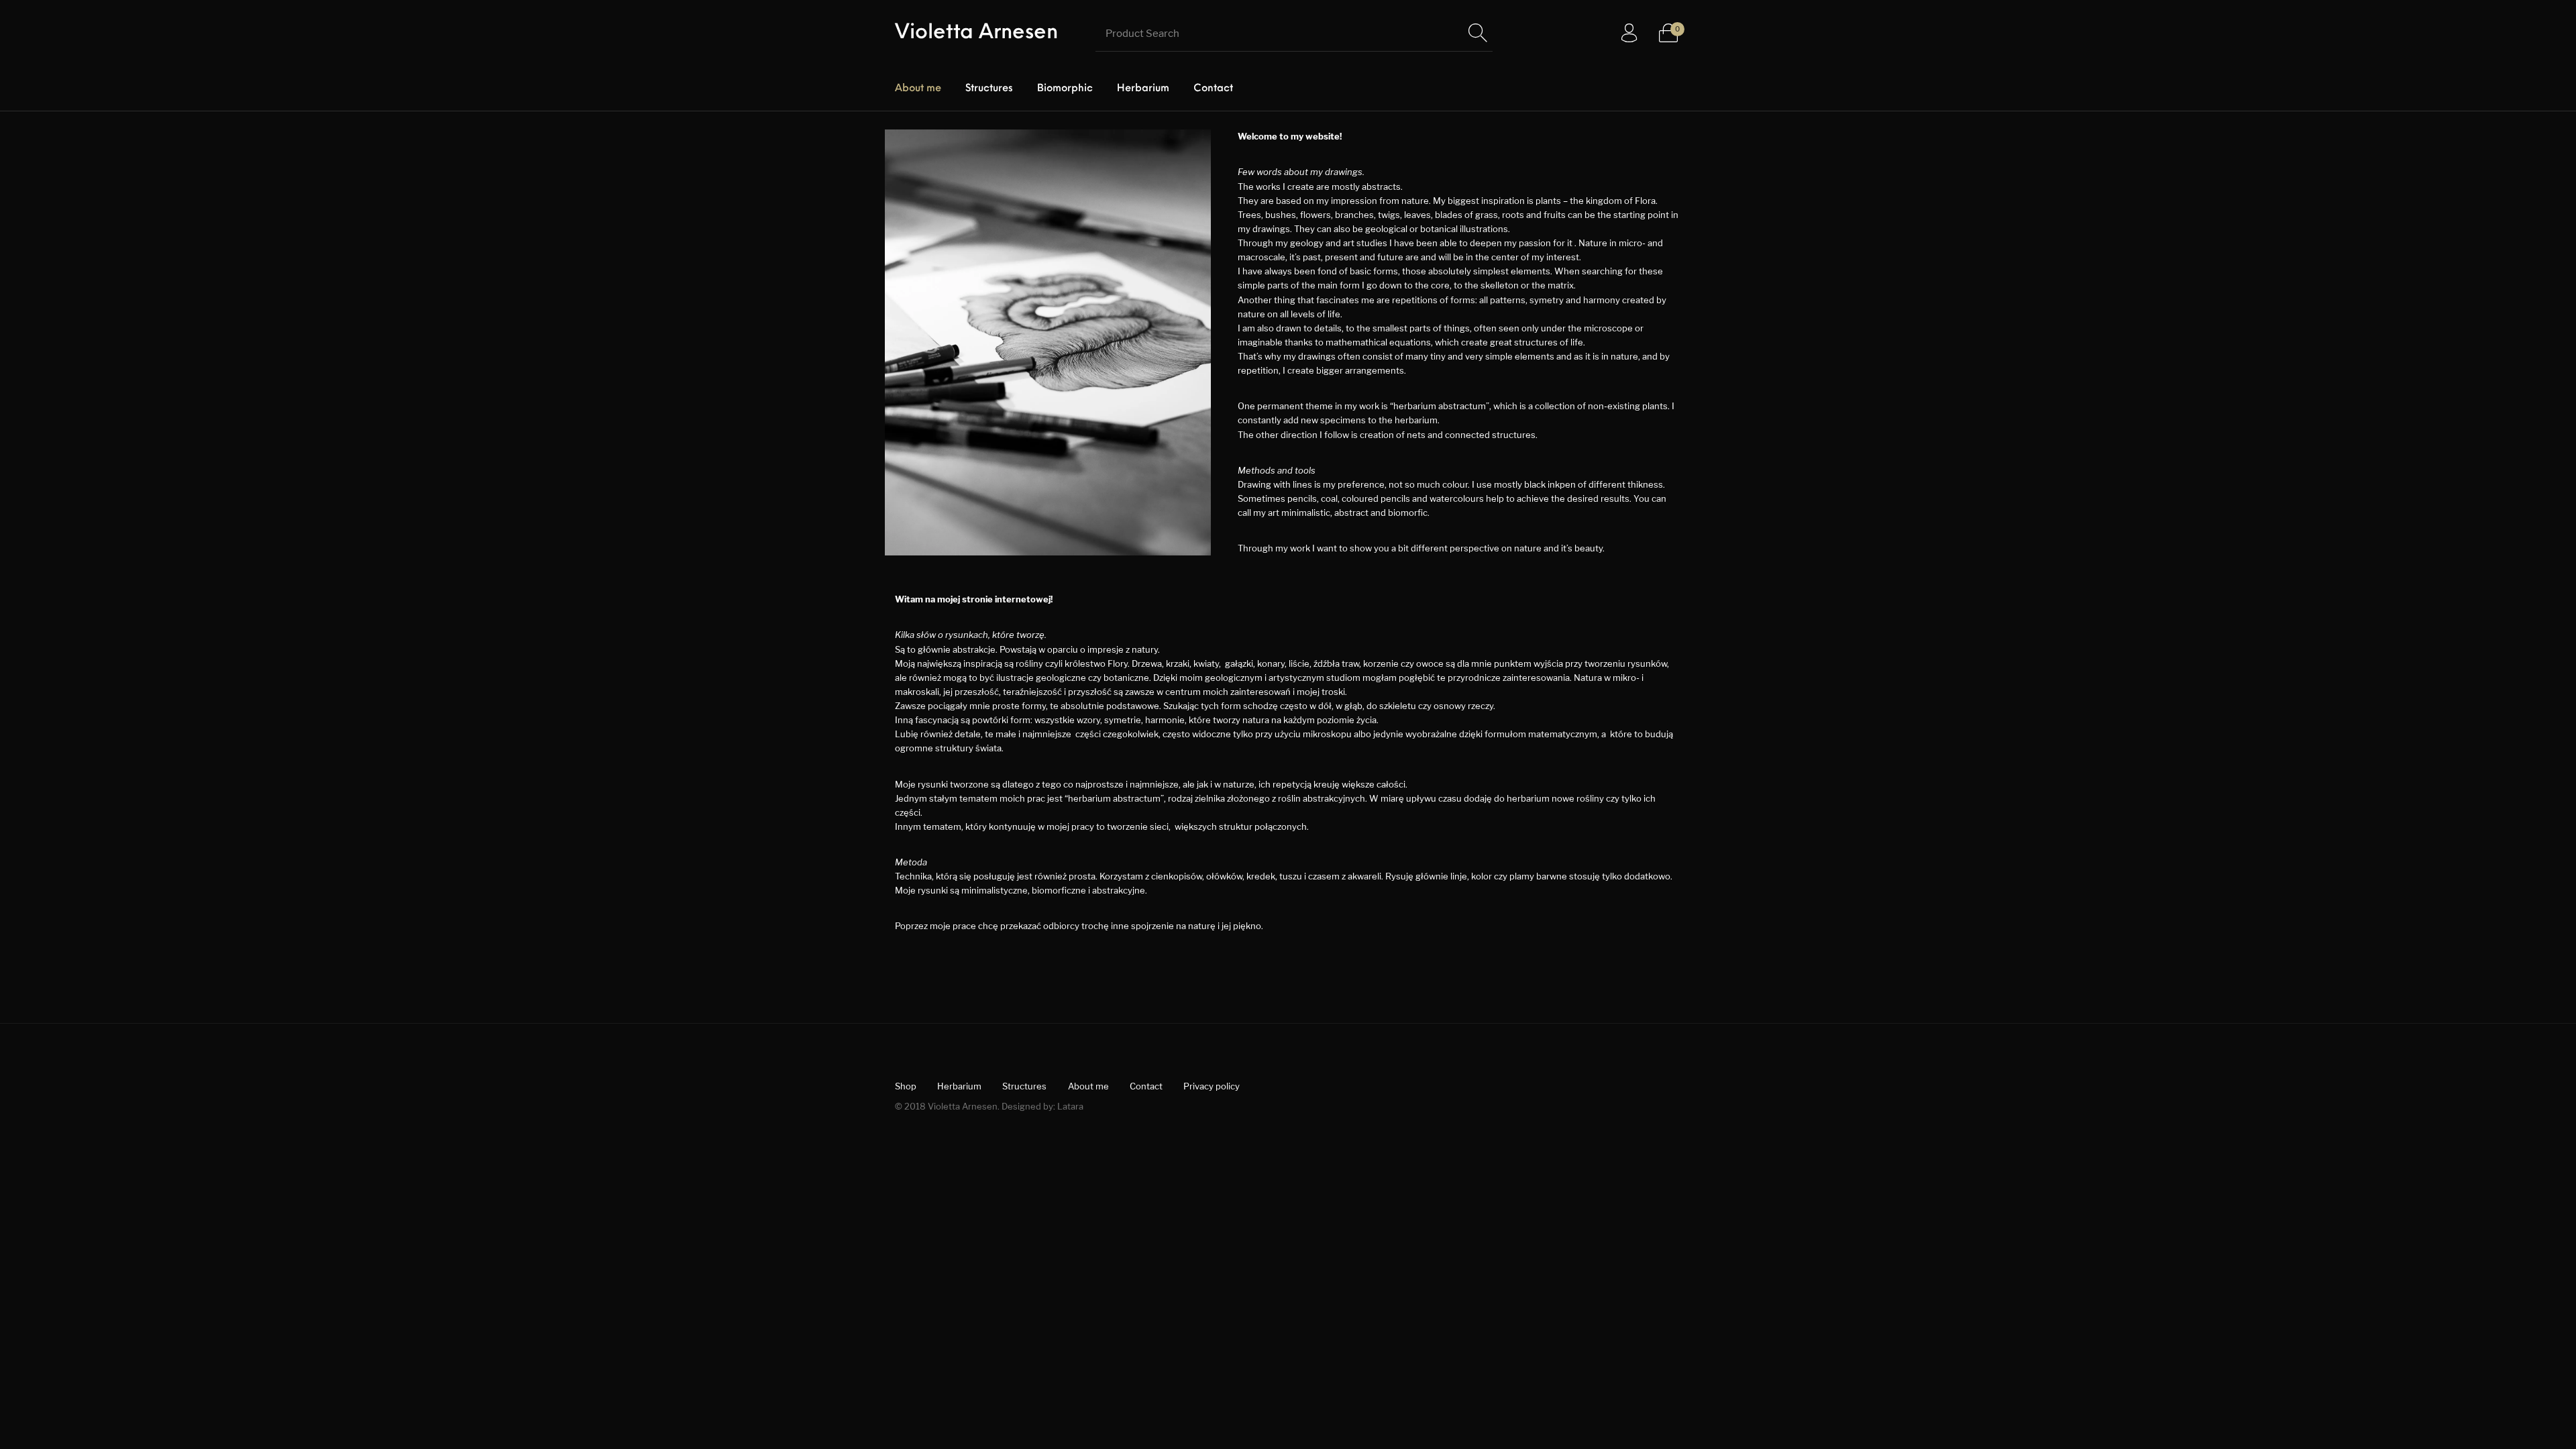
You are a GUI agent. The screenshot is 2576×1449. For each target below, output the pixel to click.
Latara (1070, 1106)
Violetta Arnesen (976, 33)
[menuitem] (918, 89)
